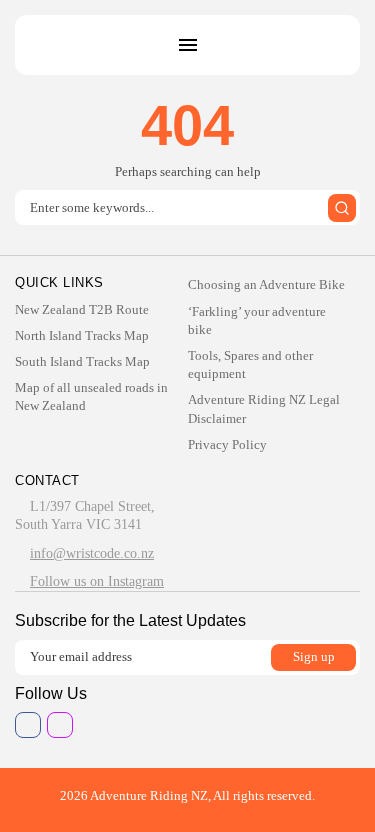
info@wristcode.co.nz (92, 553)
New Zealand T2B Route (82, 309)
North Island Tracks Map (82, 335)
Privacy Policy (227, 444)
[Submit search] (342, 208)
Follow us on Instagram (97, 581)
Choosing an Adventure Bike (266, 284)
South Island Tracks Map (82, 361)
